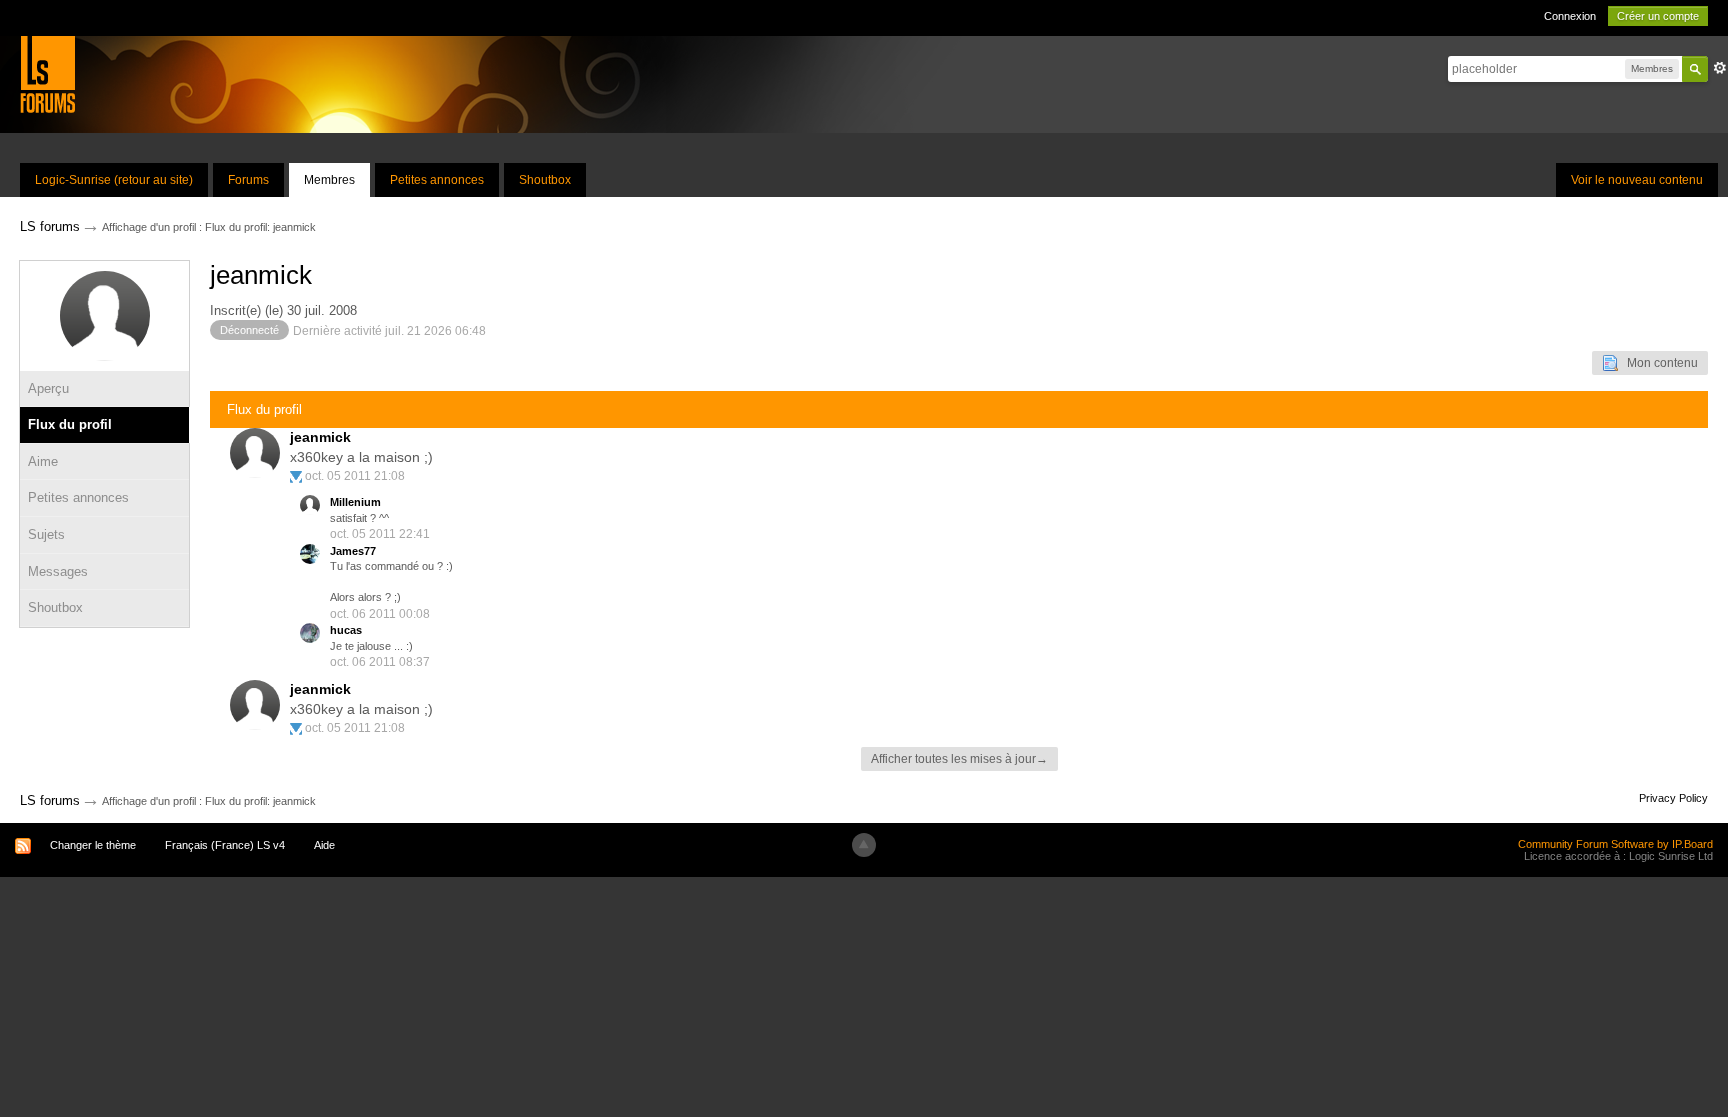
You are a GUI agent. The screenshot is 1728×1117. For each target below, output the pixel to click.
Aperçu (48, 388)
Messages (58, 571)
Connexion (1570, 16)
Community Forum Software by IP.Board (1615, 844)
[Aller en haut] (864, 845)
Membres (329, 180)
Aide (324, 845)
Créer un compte (1658, 16)
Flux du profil (70, 424)
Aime (43, 461)
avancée (1720, 68)
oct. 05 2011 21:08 (355, 476)
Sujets (46, 534)
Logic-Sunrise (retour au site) (114, 180)
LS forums (50, 800)
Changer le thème (93, 845)
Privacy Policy (1673, 798)
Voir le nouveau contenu (1637, 180)
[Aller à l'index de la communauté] (47, 73)
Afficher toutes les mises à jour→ (959, 759)
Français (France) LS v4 (225, 845)
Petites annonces (437, 180)
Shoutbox (545, 180)
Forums (248, 180)
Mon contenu (1658, 363)
